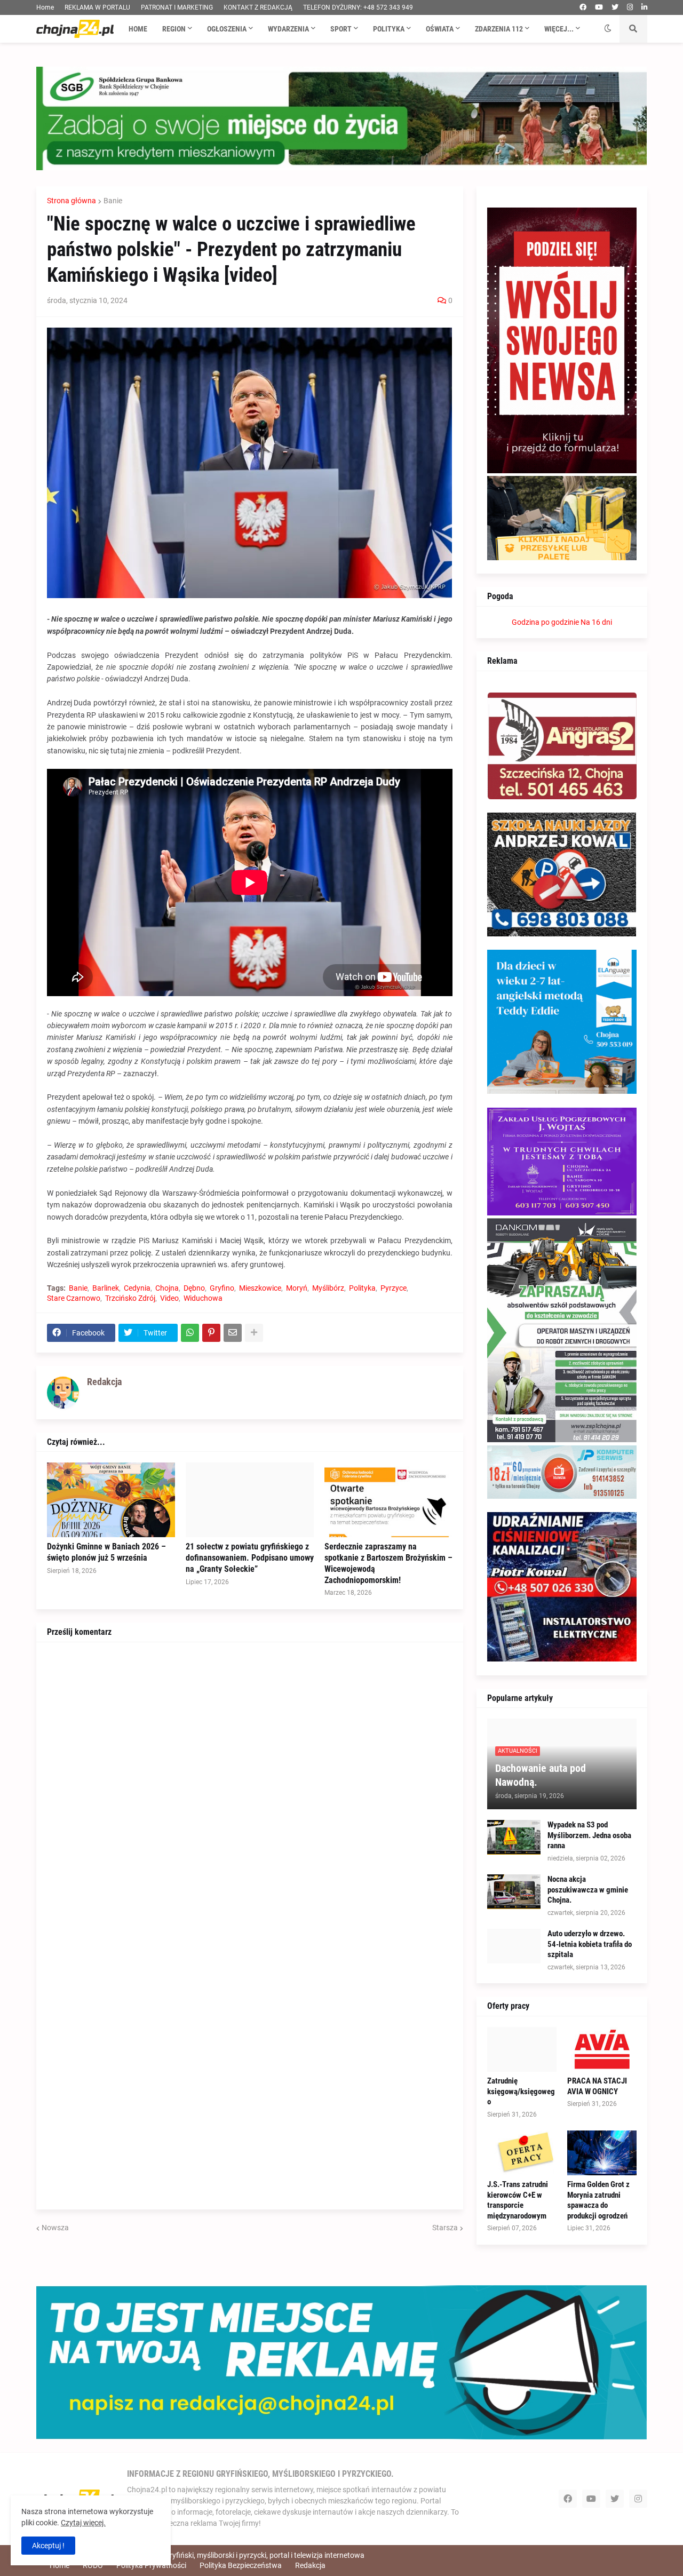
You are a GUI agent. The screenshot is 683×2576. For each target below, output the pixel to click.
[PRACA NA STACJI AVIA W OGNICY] (602, 2049)
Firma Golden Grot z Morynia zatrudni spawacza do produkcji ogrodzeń (598, 2200)
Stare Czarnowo (74, 1298)
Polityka (362, 1288)
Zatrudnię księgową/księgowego (521, 2091)
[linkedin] (644, 7)
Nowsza (55, 2228)
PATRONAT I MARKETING (177, 7)
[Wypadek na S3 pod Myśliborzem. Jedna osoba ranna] (514, 1837)
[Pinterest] (211, 1333)
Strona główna (72, 201)
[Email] (233, 1333)
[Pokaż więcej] (254, 1333)
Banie (113, 201)
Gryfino (222, 1288)
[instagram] (630, 7)
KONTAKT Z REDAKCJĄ (258, 7)
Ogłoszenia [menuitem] (227, 29)
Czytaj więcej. (83, 2523)
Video (169, 1298)
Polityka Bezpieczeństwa (241, 2565)
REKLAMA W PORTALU (97, 7)
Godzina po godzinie (545, 622)
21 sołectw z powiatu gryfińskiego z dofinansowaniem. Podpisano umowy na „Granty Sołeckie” (250, 1558)
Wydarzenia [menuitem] (288, 29)
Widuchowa (203, 1298)
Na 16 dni (596, 622)
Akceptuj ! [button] (48, 2546)
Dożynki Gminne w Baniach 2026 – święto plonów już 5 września (106, 1552)
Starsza (445, 2228)
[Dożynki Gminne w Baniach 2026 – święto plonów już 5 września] (111, 1500)
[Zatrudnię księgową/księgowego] (522, 2049)
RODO (93, 2565)
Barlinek (106, 1288)
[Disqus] (250, 1786)
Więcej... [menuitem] (559, 29)
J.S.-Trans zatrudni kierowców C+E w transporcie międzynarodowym (518, 2200)
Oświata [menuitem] (440, 29)
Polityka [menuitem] (389, 29)
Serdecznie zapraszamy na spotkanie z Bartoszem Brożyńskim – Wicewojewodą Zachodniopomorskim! (388, 1563)
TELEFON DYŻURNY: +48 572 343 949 (358, 7)
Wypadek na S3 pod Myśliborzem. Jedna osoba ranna (589, 1835)
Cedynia (137, 1288)
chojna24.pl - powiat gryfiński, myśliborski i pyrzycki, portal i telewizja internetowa (231, 2555)
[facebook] (583, 7)
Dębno (194, 1288)
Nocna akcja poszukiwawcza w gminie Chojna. (588, 1890)
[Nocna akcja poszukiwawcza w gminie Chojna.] (514, 1892)
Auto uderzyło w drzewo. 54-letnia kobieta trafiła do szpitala (590, 1944)
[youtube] (599, 7)
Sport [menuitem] (341, 29)
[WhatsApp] (190, 1333)
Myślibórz (328, 1288)
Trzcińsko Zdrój (130, 1298)
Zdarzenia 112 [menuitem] (499, 29)
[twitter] (615, 7)
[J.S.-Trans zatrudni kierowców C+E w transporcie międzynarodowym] (522, 2153)
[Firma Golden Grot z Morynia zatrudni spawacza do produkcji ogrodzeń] (602, 2153)
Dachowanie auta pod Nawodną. (541, 1775)
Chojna (167, 1288)
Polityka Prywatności (151, 2565)
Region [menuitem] (174, 29)
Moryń (297, 1288)
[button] (608, 29)
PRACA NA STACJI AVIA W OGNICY (597, 2086)
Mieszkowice (260, 1288)
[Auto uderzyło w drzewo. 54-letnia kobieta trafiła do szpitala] (514, 1946)
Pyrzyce (394, 1288)
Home (45, 7)
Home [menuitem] (138, 29)
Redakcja (310, 2565)
